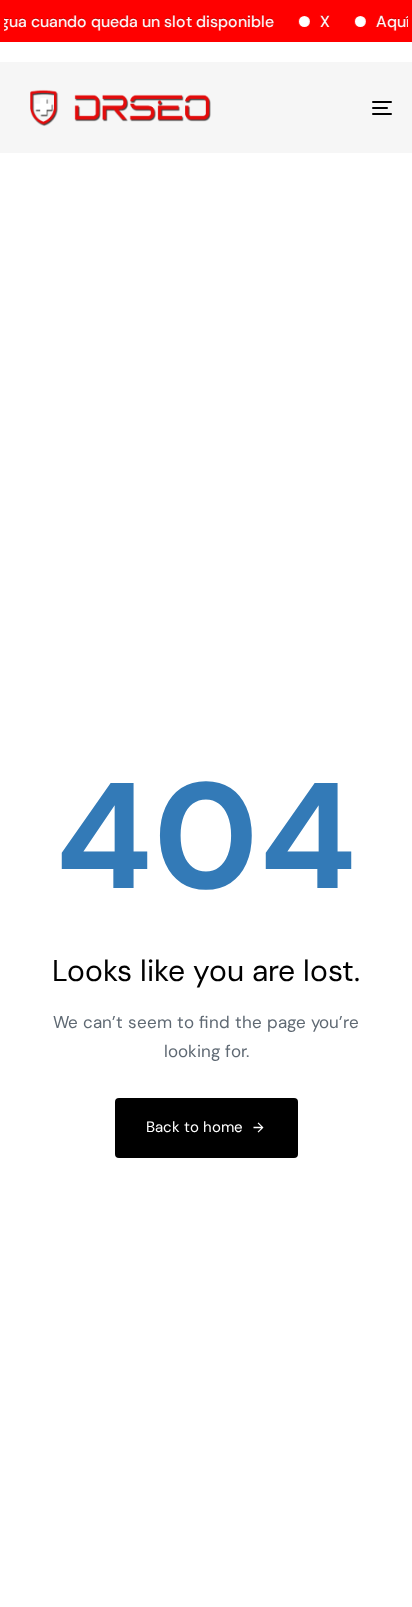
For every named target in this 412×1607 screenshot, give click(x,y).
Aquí (388, 21)
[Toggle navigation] (330, 107)
